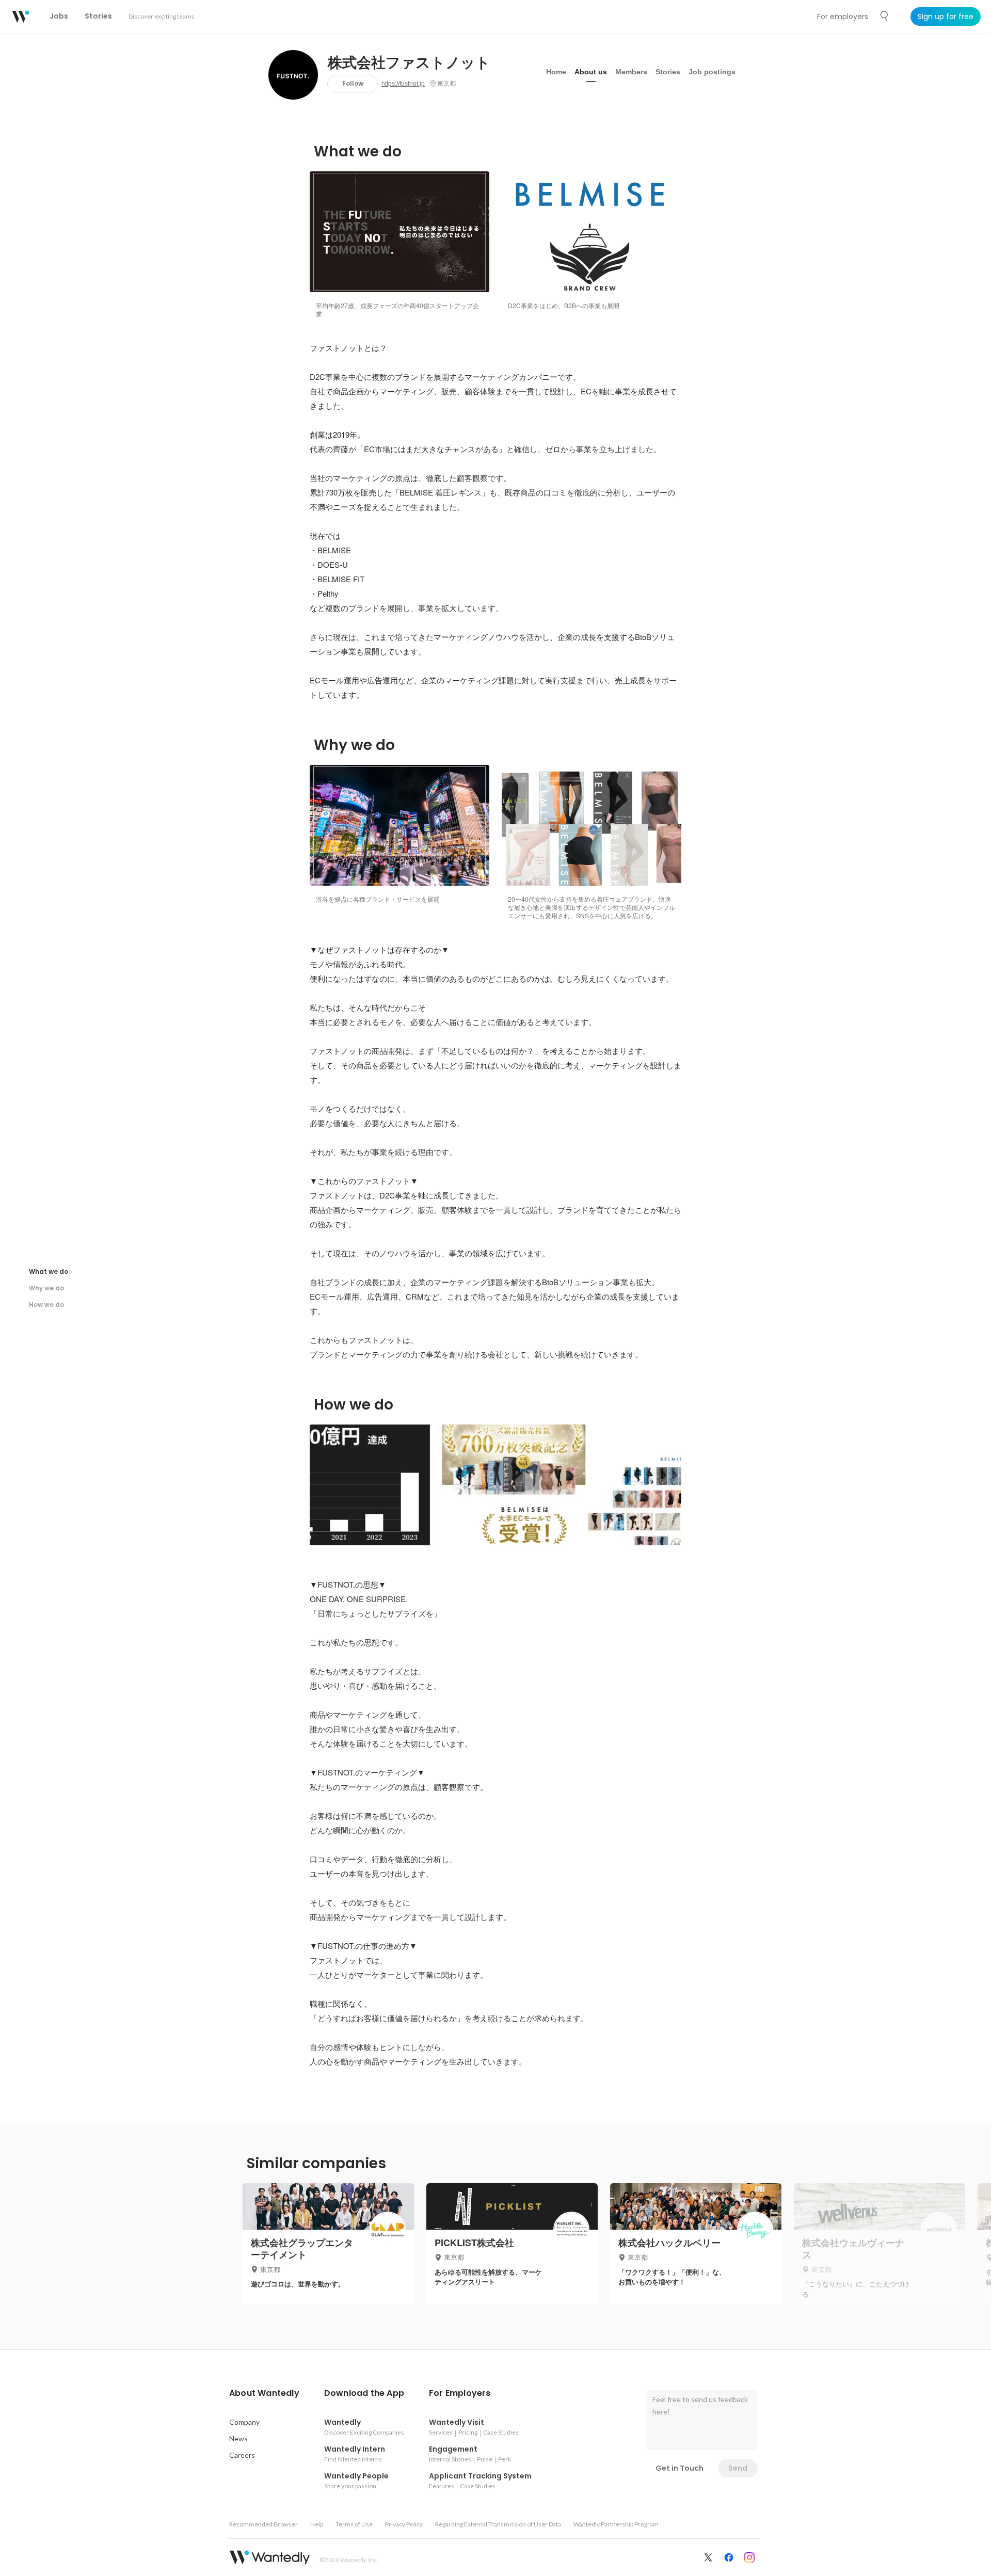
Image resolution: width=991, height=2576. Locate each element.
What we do (49, 1271)
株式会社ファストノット (409, 63)
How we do (46, 1305)
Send (738, 2468)
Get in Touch (680, 2468)
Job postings (712, 72)
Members (631, 72)
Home (556, 72)
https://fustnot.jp (403, 84)
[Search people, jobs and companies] (885, 16)
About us (591, 72)
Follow (353, 83)
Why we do (46, 1288)
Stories (668, 72)
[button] (264, 2393)
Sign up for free (946, 17)
